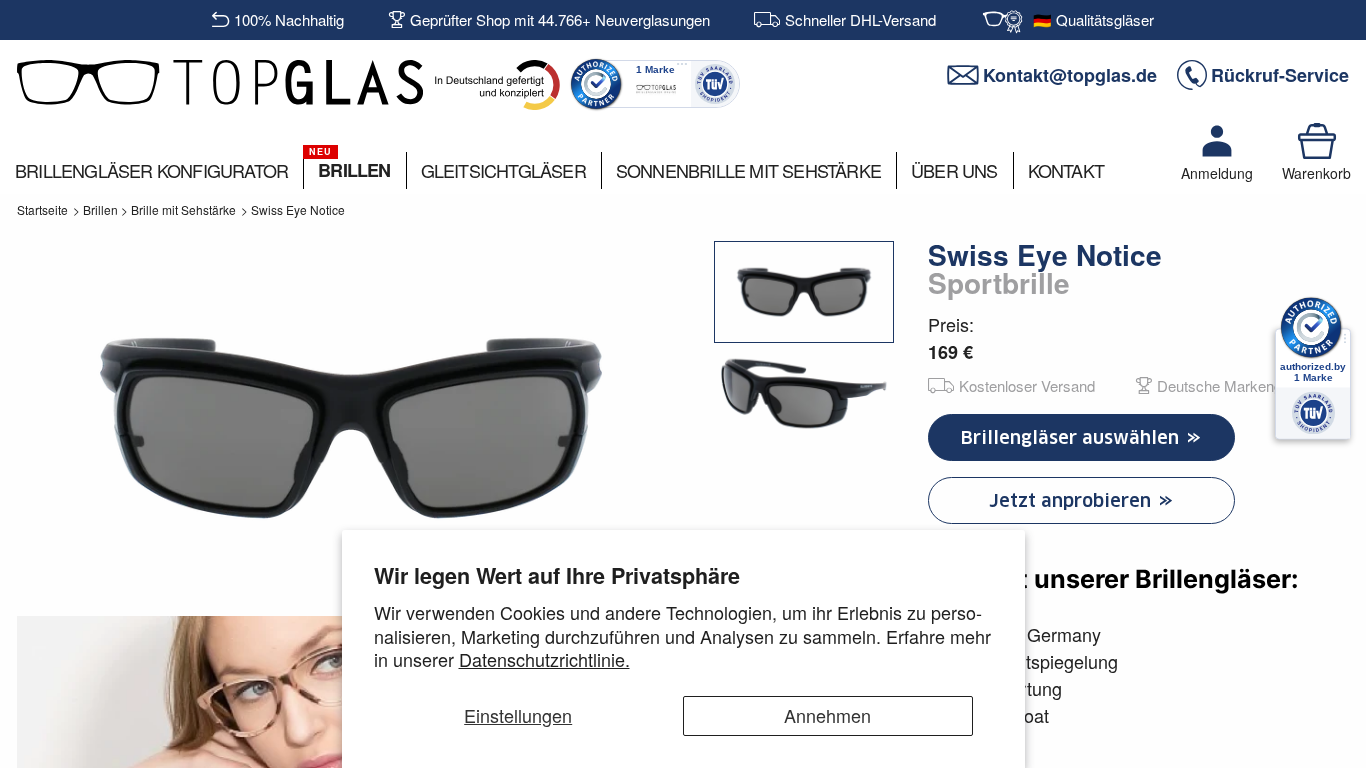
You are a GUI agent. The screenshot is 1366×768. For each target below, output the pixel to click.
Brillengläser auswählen (1072, 437)
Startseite (42, 209)
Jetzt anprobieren (1072, 500)
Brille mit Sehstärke (183, 209)
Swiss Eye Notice (298, 209)
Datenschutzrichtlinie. (544, 659)
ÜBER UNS (954, 170)
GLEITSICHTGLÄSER (503, 170)
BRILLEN (354, 170)
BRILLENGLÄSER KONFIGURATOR (151, 170)
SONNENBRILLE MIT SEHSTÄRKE (748, 170)
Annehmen (827, 715)
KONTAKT (1066, 170)
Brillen (100, 209)
